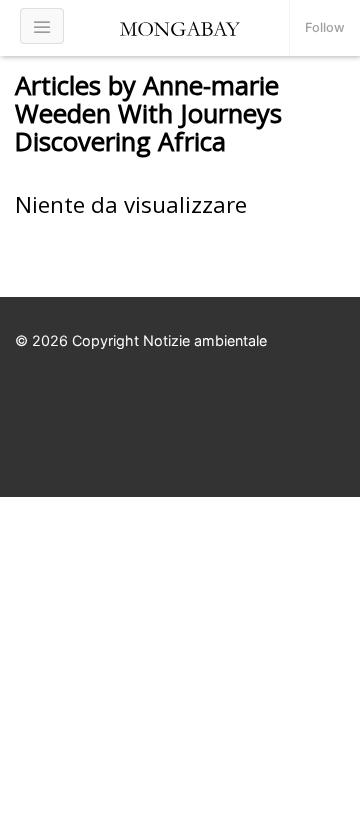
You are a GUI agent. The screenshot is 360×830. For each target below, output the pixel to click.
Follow (325, 27)
